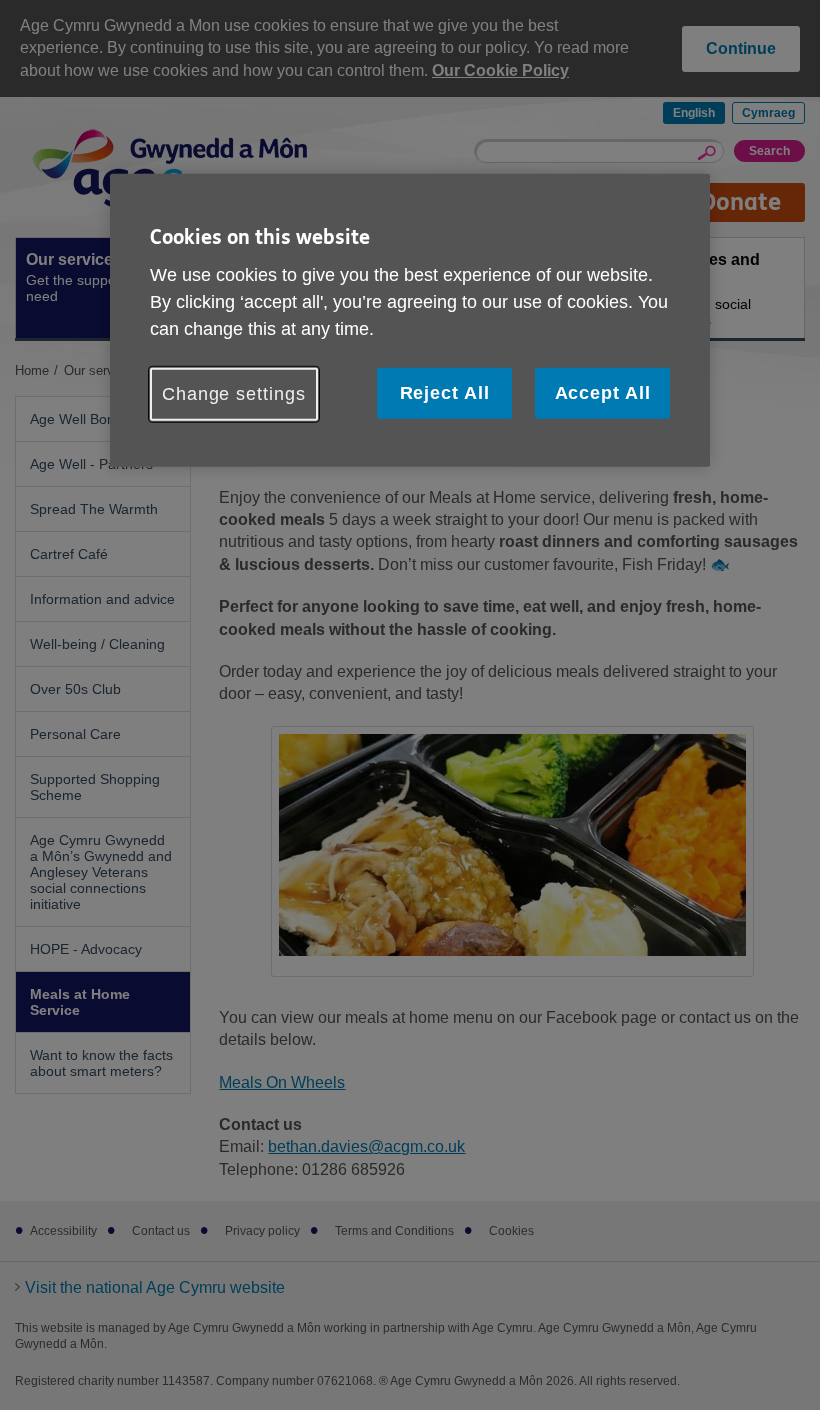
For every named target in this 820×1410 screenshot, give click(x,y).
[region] (410, 320)
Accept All (603, 393)
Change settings (234, 394)
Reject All (445, 393)
